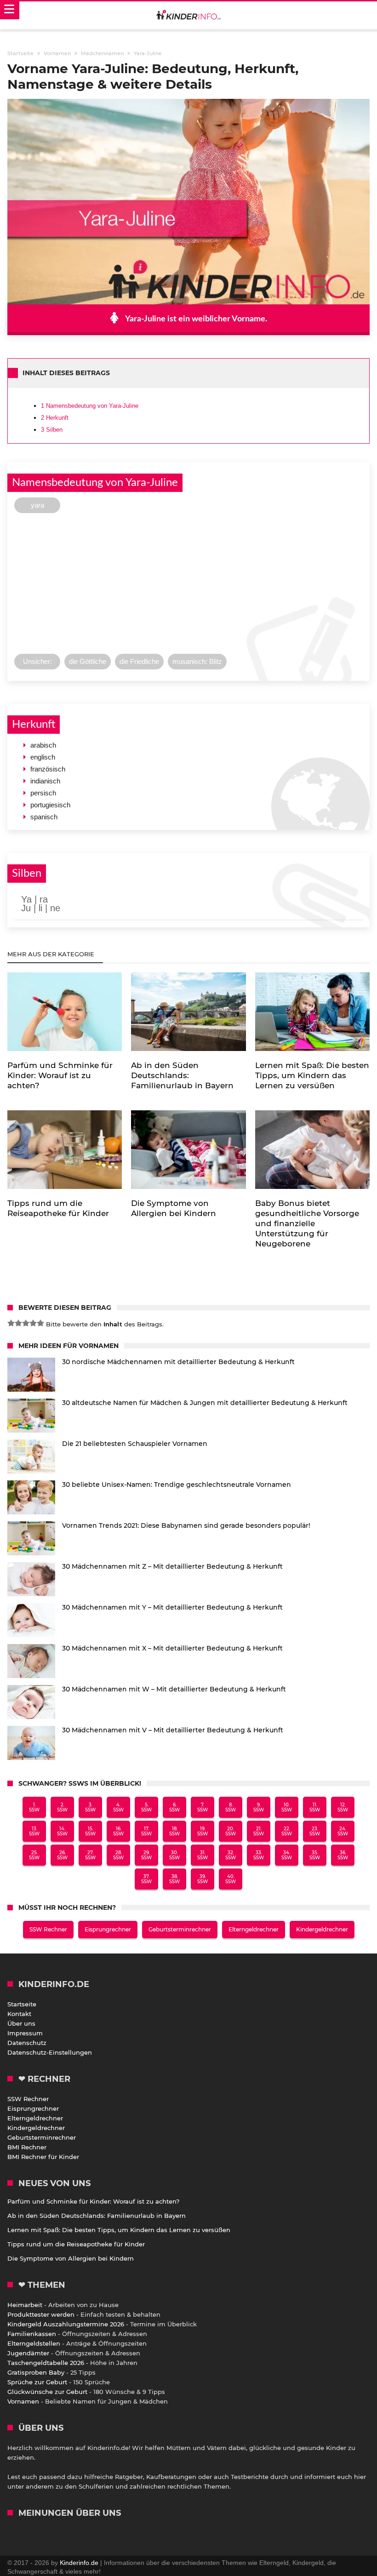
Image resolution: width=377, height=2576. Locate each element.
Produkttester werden (41, 2314)
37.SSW (146, 1879)
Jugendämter (28, 2353)
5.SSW (146, 1807)
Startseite (22, 2004)
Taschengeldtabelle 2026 (46, 2363)
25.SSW (34, 1855)
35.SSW (315, 1855)
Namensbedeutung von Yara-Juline (90, 406)
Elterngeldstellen (34, 2343)
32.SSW (231, 1855)
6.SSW (174, 1807)
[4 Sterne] (33, 1323)
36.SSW (343, 1855)
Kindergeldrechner (322, 1929)
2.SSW (62, 1807)
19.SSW (203, 1831)
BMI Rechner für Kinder (43, 2157)
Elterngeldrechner (254, 1929)
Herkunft (55, 418)
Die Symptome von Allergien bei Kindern (71, 2258)
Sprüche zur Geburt (37, 2382)
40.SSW (231, 1879)
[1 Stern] (11, 1323)
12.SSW (343, 1807)
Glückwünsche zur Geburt (47, 2392)
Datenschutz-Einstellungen (50, 2052)
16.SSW (118, 1831)
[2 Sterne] (18, 1323)
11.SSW (315, 1807)
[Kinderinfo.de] (188, 16)
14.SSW (62, 1831)
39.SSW (203, 1879)
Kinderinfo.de (79, 2563)
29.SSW (146, 1855)
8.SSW (231, 1807)
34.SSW (287, 1855)
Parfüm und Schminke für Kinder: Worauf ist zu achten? (93, 2201)
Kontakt (19, 2014)
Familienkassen (32, 2334)
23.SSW (315, 1831)
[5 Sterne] (40, 1323)
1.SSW (34, 1807)
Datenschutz (27, 2043)
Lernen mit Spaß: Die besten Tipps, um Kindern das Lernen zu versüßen (119, 2230)
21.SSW (259, 1831)
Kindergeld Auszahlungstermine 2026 (66, 2324)
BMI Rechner (27, 2147)
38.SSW (174, 1879)
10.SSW (287, 1807)
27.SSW (90, 1855)
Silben (52, 430)
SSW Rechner (48, 1929)
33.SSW (259, 1855)
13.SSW (34, 1831)
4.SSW (118, 1807)
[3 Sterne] (26, 1323)
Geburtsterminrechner (180, 1929)
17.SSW (146, 1831)
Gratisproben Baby (36, 2372)
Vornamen (23, 2401)
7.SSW (203, 1807)
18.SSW (174, 1831)
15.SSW (90, 1831)
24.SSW (343, 1831)
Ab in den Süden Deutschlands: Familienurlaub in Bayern (97, 2216)
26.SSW (62, 1855)
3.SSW (90, 1807)
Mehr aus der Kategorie (52, 954)
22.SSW (287, 1831)
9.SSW (259, 1807)
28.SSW (118, 1855)
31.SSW (203, 1855)
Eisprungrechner (108, 1929)
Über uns (21, 2023)
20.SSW (231, 1831)
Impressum (25, 2033)
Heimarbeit (25, 2305)
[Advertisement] (188, 586)
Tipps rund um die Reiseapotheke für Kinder (76, 2244)
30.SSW (174, 1855)
